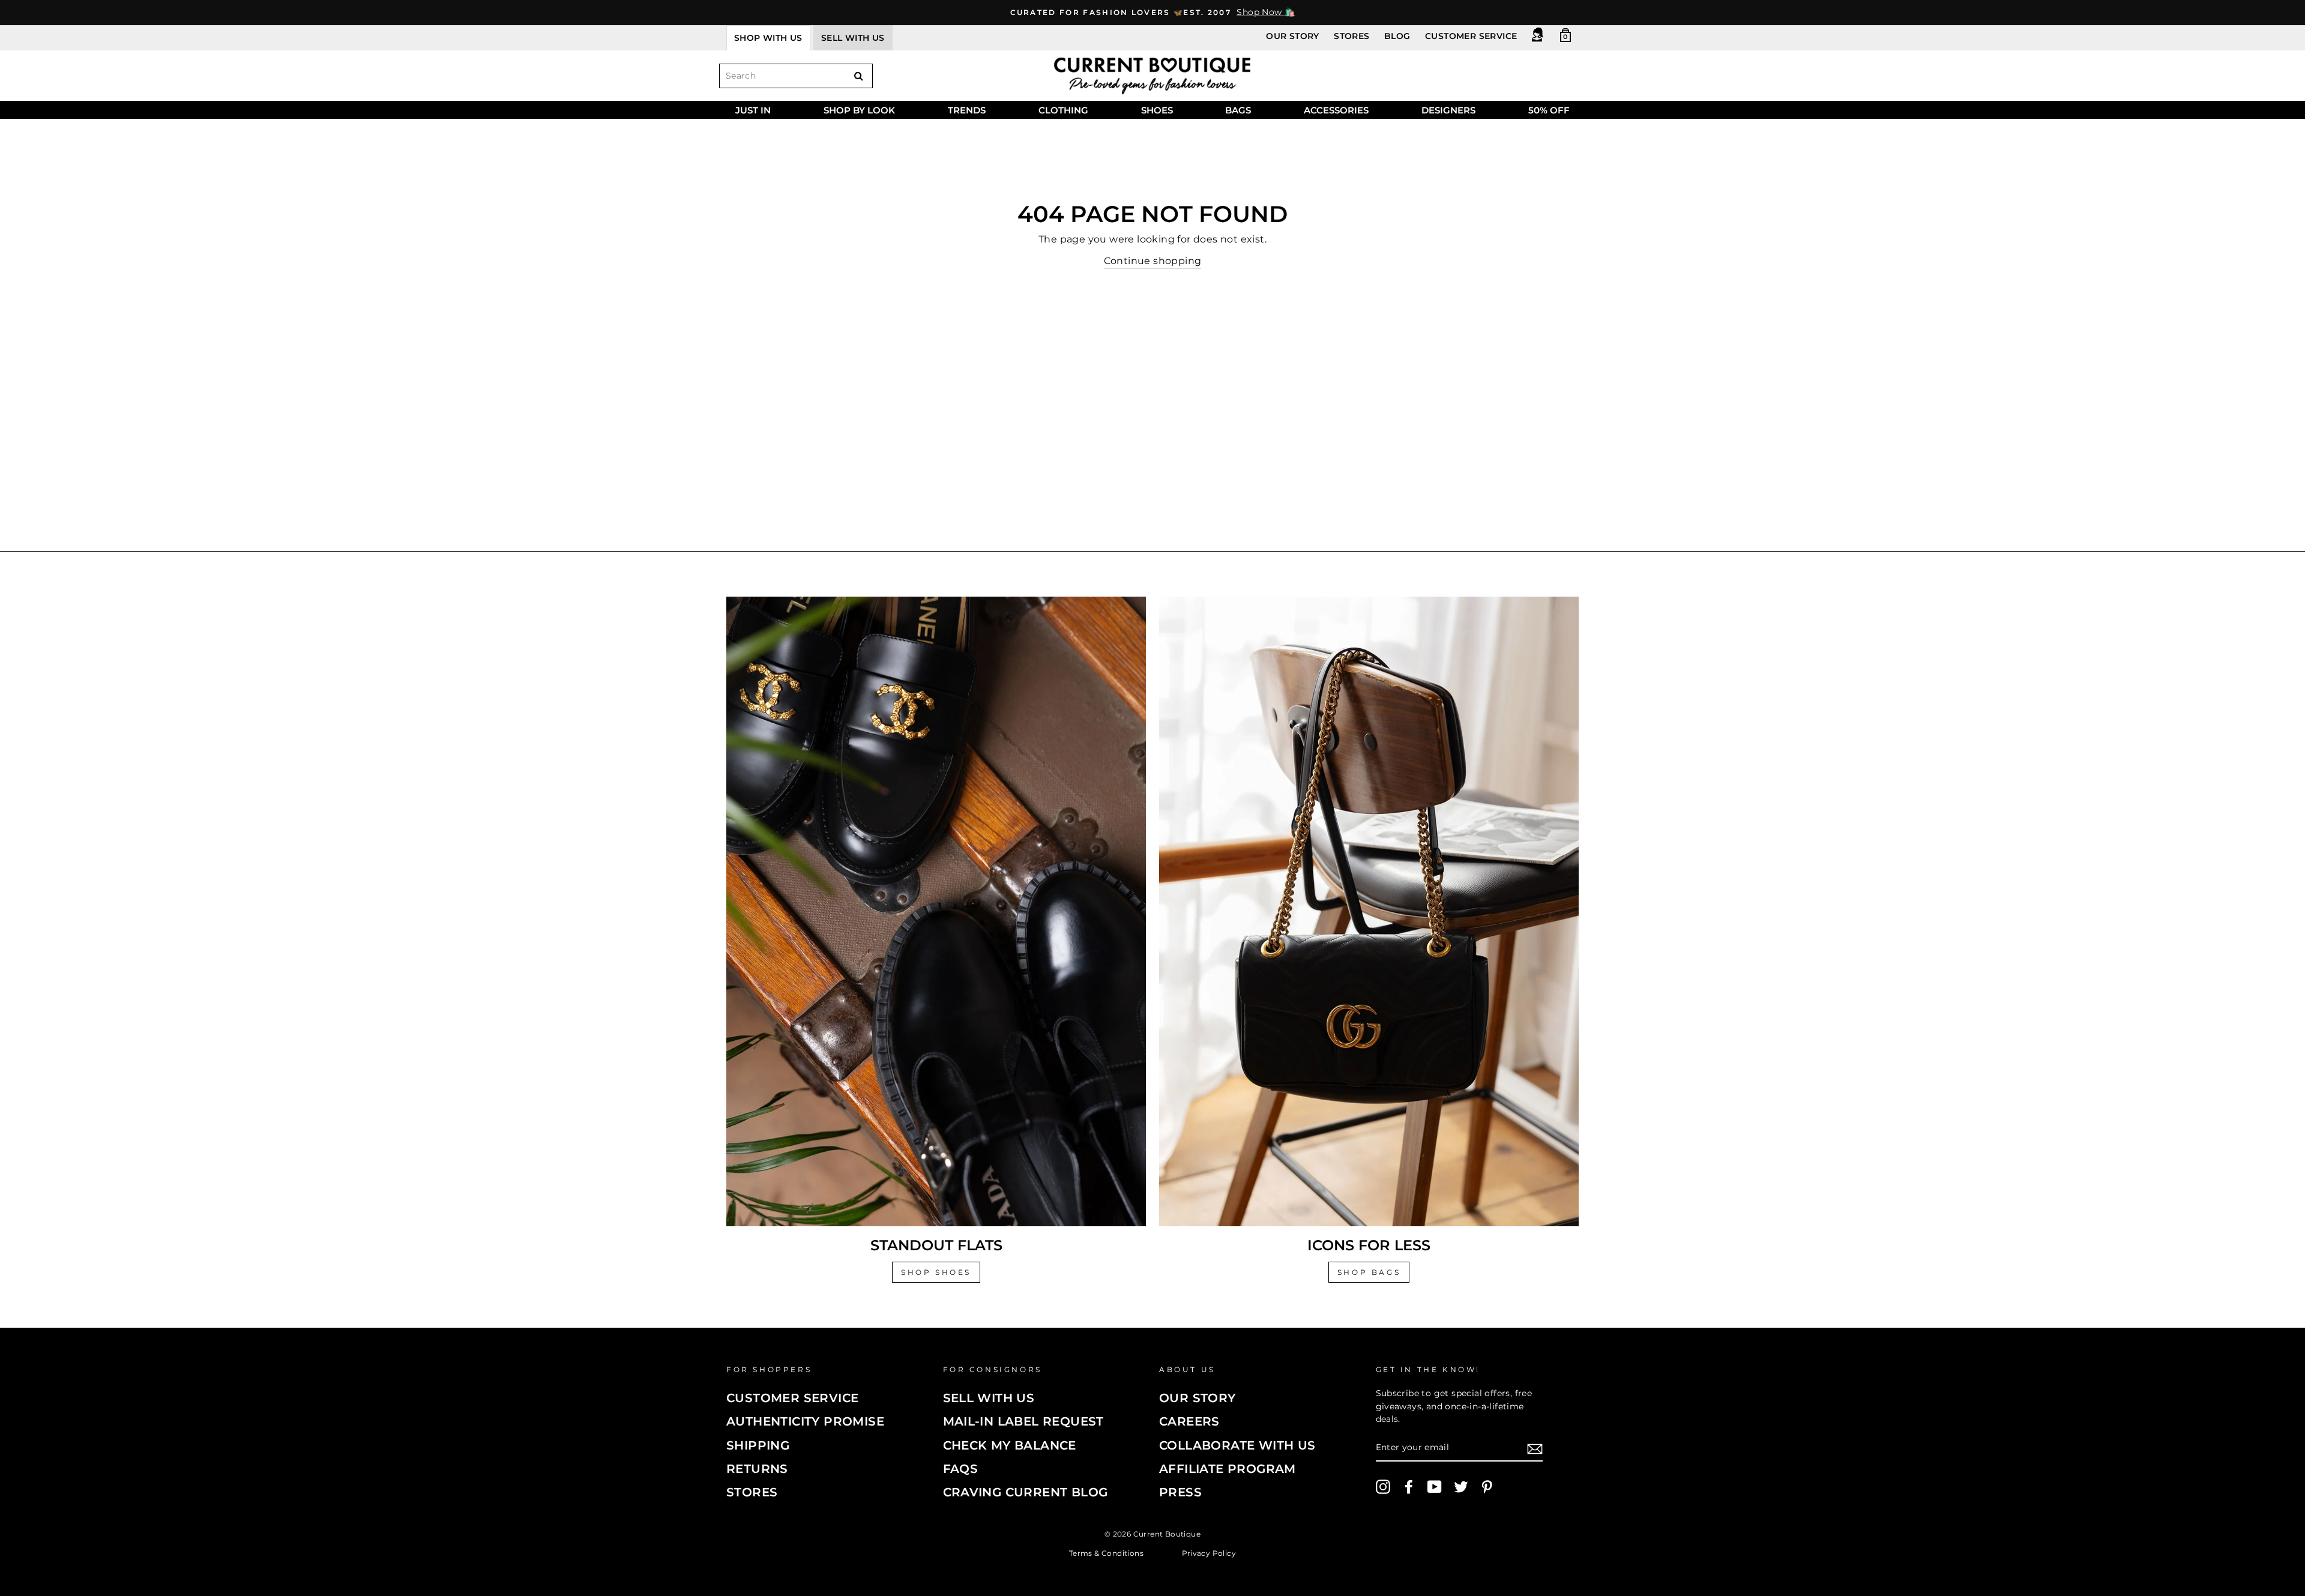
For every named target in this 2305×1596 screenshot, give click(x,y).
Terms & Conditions (1106, 1552)
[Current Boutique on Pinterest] (1487, 1487)
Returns (757, 1469)
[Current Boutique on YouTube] (1435, 1487)
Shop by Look (859, 110)
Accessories (1336, 110)
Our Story (1293, 36)
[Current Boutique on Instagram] (1383, 1487)
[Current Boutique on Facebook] (1409, 1487)
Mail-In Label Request (1023, 1421)
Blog (1397, 36)
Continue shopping (1153, 261)
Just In (753, 110)
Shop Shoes (936, 1272)
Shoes (1157, 110)
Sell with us (853, 38)
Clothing (1063, 110)
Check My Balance (1010, 1445)
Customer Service (1471, 36)
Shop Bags (1369, 1272)
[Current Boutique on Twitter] (1461, 1487)
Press (1180, 1492)
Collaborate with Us (1237, 1445)
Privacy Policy (1209, 1552)
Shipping (758, 1445)
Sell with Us (989, 1398)
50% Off (1549, 110)
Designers (1448, 110)
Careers (1189, 1421)
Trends (967, 110)
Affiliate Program (1228, 1469)
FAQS (961, 1469)
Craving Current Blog (1026, 1492)
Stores (1351, 36)
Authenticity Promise (805, 1421)
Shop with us (768, 38)
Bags (1238, 110)
